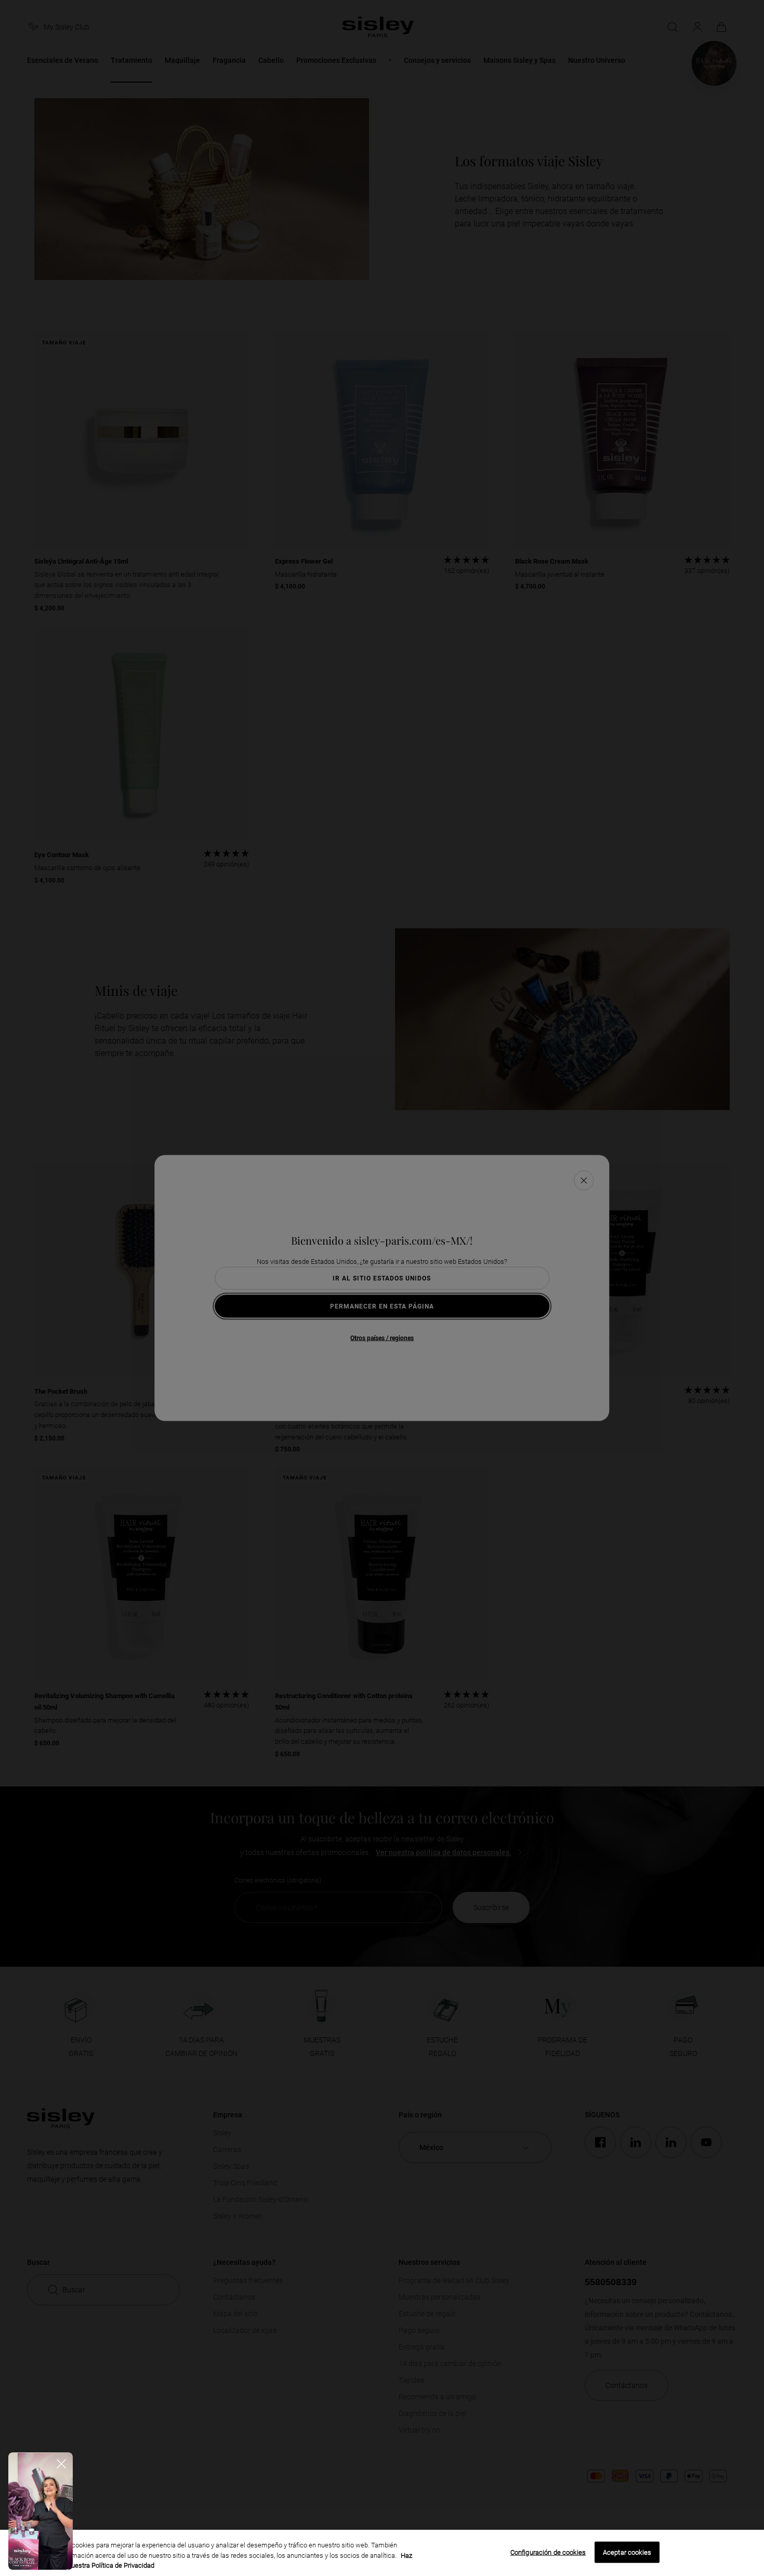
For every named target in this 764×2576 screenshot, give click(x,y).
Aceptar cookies (627, 2552)
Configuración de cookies (548, 2552)
